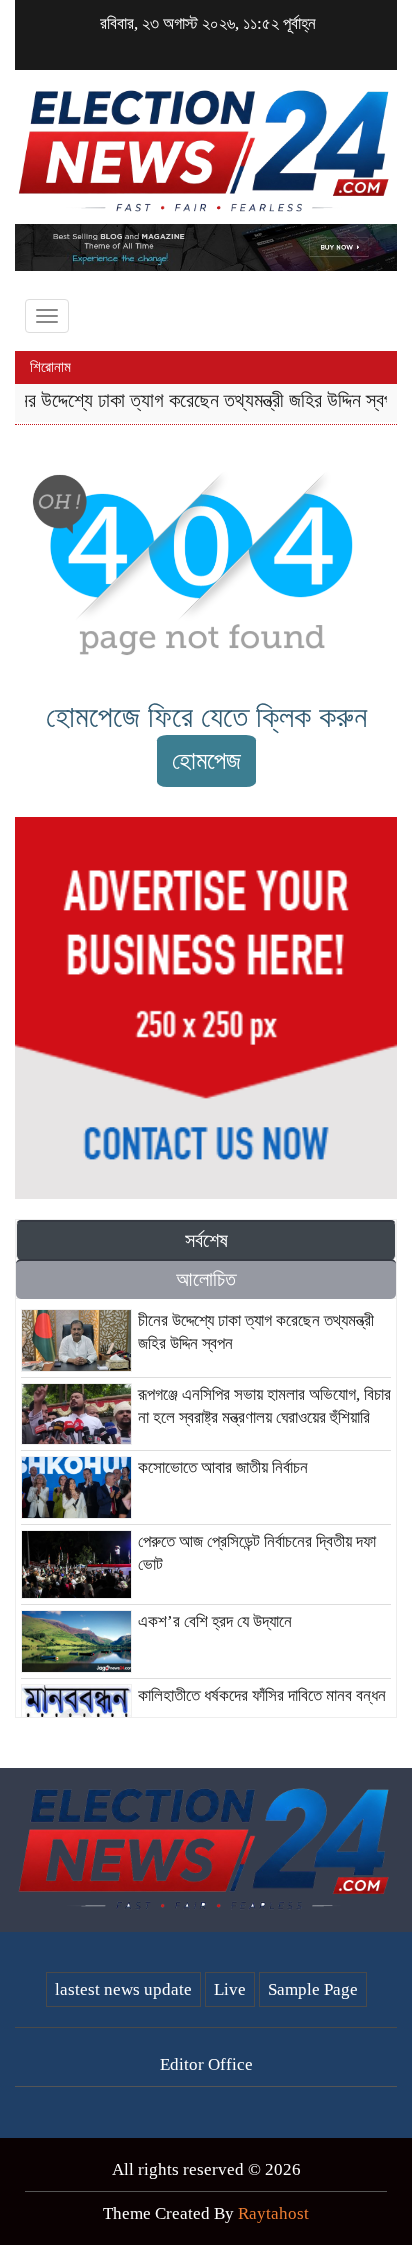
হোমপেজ (206, 760)
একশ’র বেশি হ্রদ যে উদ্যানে (215, 1621)
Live (230, 1989)
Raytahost (273, 2213)
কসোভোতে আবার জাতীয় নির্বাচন (223, 1467)
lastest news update (123, 1989)
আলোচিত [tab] (206, 1279)
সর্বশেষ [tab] (206, 1240)
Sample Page (313, 1989)
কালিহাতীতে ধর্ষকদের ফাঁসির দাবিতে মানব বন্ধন (262, 1695)
